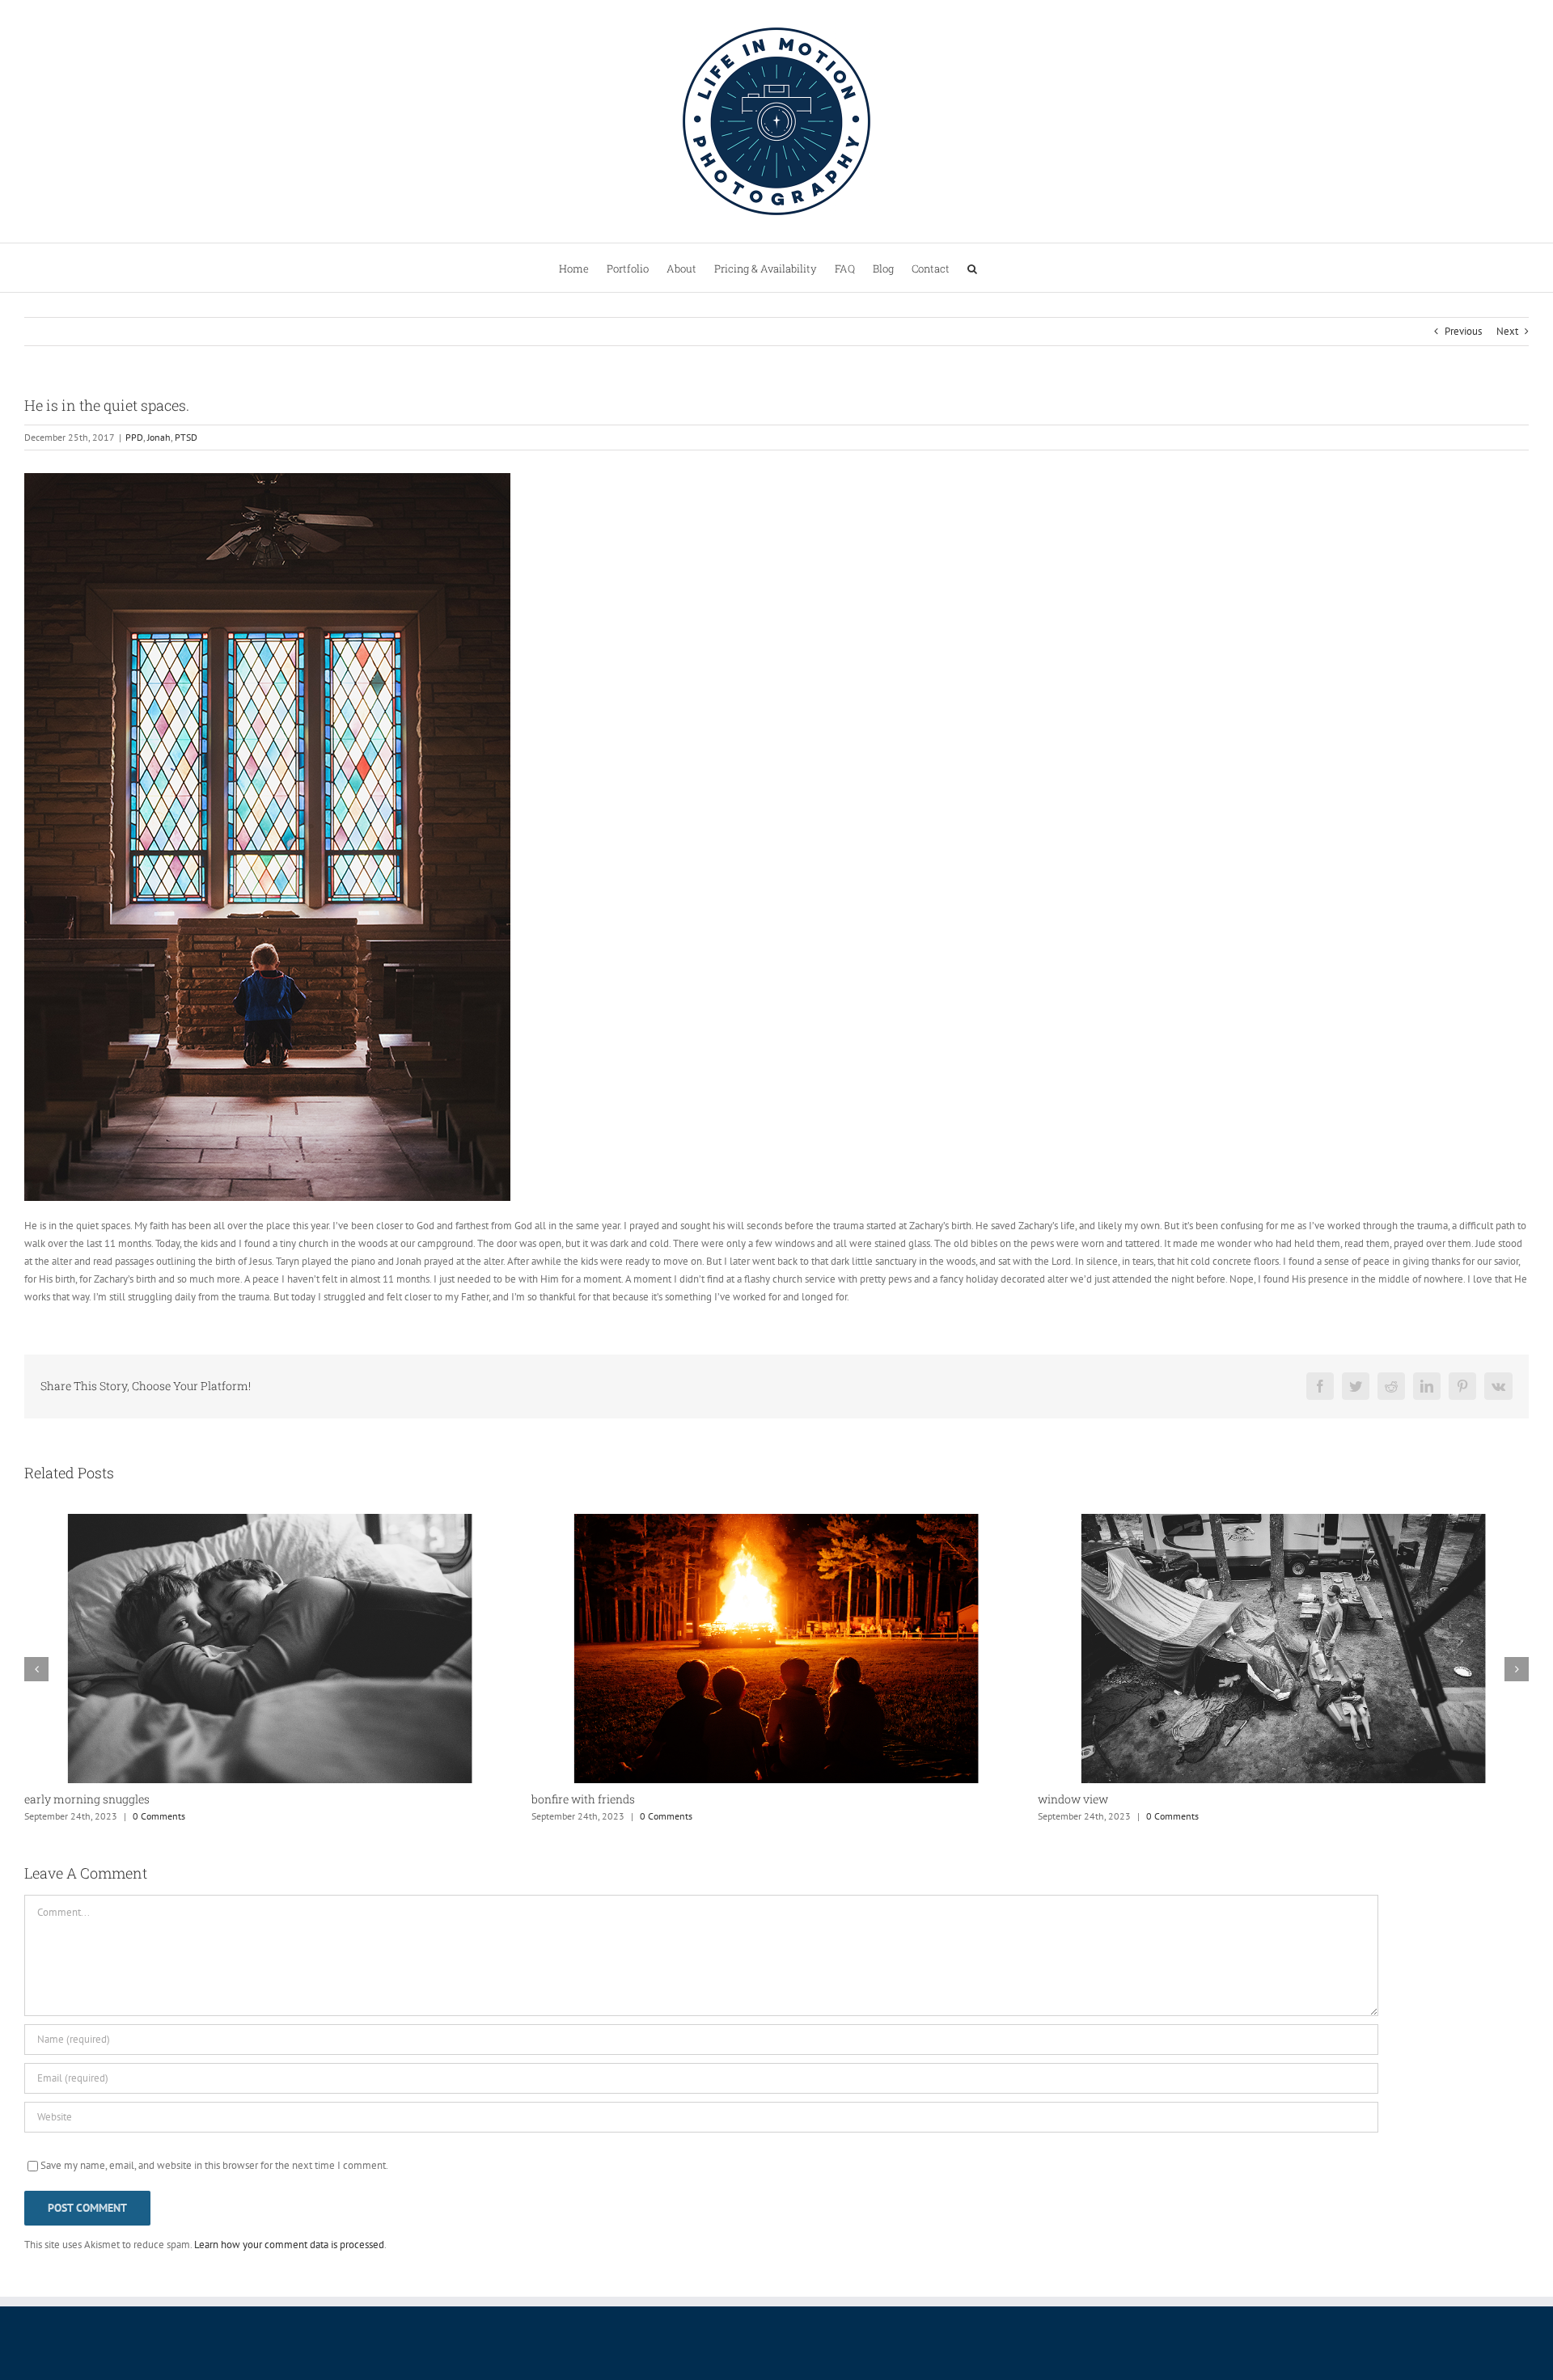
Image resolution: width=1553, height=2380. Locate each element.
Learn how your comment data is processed (289, 2246)
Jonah (159, 437)
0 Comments (159, 1816)
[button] (972, 268)
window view (567, 1799)
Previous (1463, 331)
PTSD (186, 437)
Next (1507, 331)
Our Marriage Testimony (1102, 1801)
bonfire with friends (76, 1799)
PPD (134, 437)
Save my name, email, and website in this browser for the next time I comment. (214, 2167)
